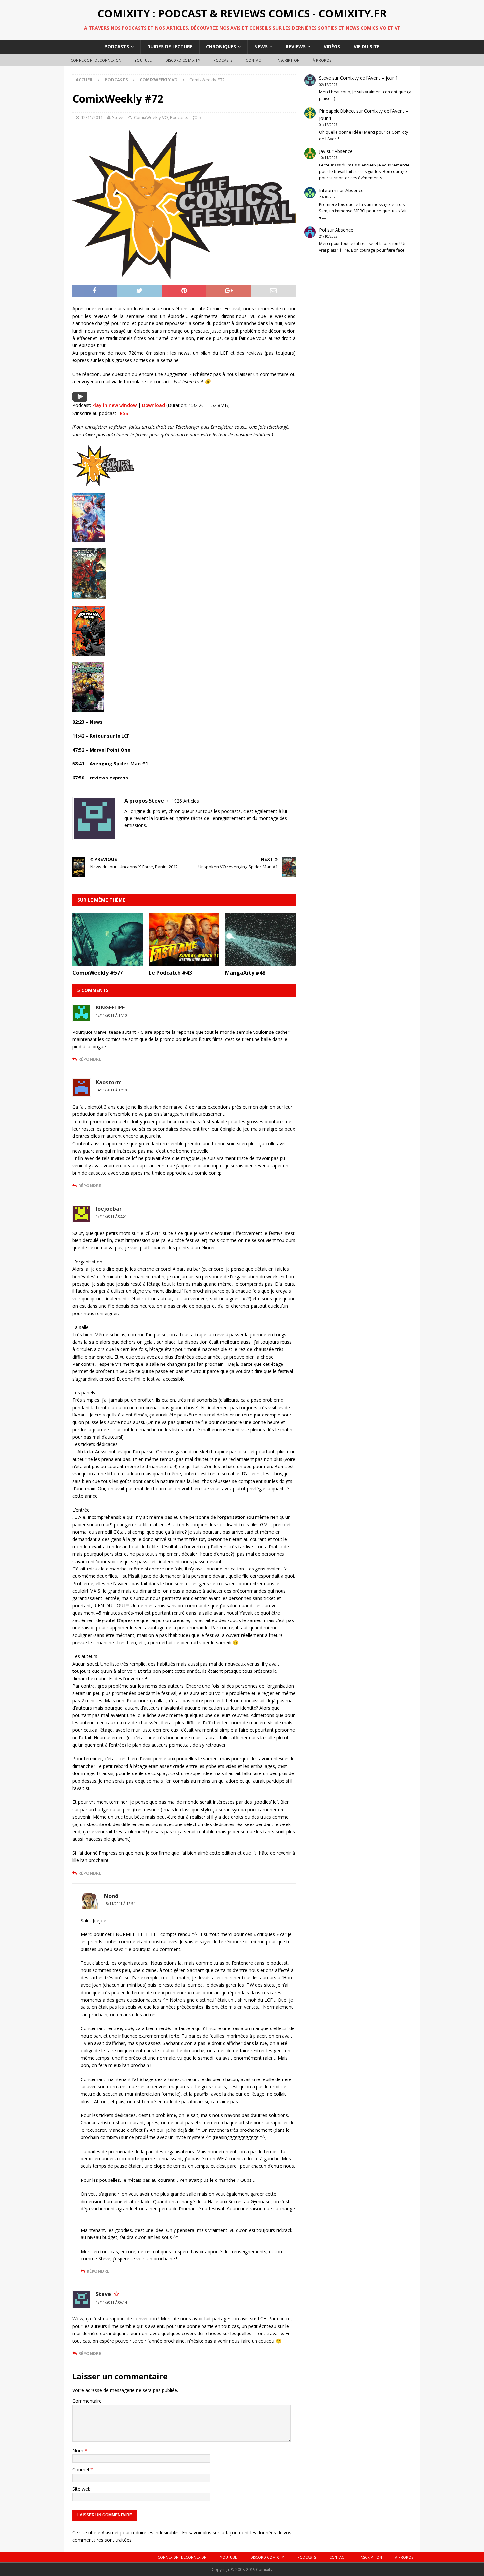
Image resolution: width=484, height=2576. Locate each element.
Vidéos (332, 47)
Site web (81, 2489)
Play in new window (114, 405)
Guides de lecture (170, 47)
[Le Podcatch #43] (184, 962)
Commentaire (87, 2401)
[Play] (80, 398)
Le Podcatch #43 (170, 973)
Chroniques (221, 47)
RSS (124, 413)
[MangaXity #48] (260, 962)
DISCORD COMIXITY (183, 60)
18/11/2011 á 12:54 (120, 1904)
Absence (344, 151)
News (261, 47)
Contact (254, 60)
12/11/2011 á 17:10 (111, 1015)
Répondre (90, 1059)
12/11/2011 (92, 117)
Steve (118, 117)
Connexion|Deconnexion (96, 60)
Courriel (81, 2470)
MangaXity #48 (245, 973)
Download (153, 405)
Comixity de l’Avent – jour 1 (369, 78)
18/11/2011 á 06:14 (111, 2302)
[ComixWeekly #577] (108, 962)
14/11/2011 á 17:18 (111, 1090)
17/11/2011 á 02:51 (111, 1216)
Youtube (143, 60)
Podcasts (117, 47)
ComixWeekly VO (151, 117)
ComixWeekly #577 (98, 973)
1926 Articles (185, 801)
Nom (79, 2450)
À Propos (322, 60)
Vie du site (367, 47)
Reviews (296, 47)
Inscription (288, 60)
